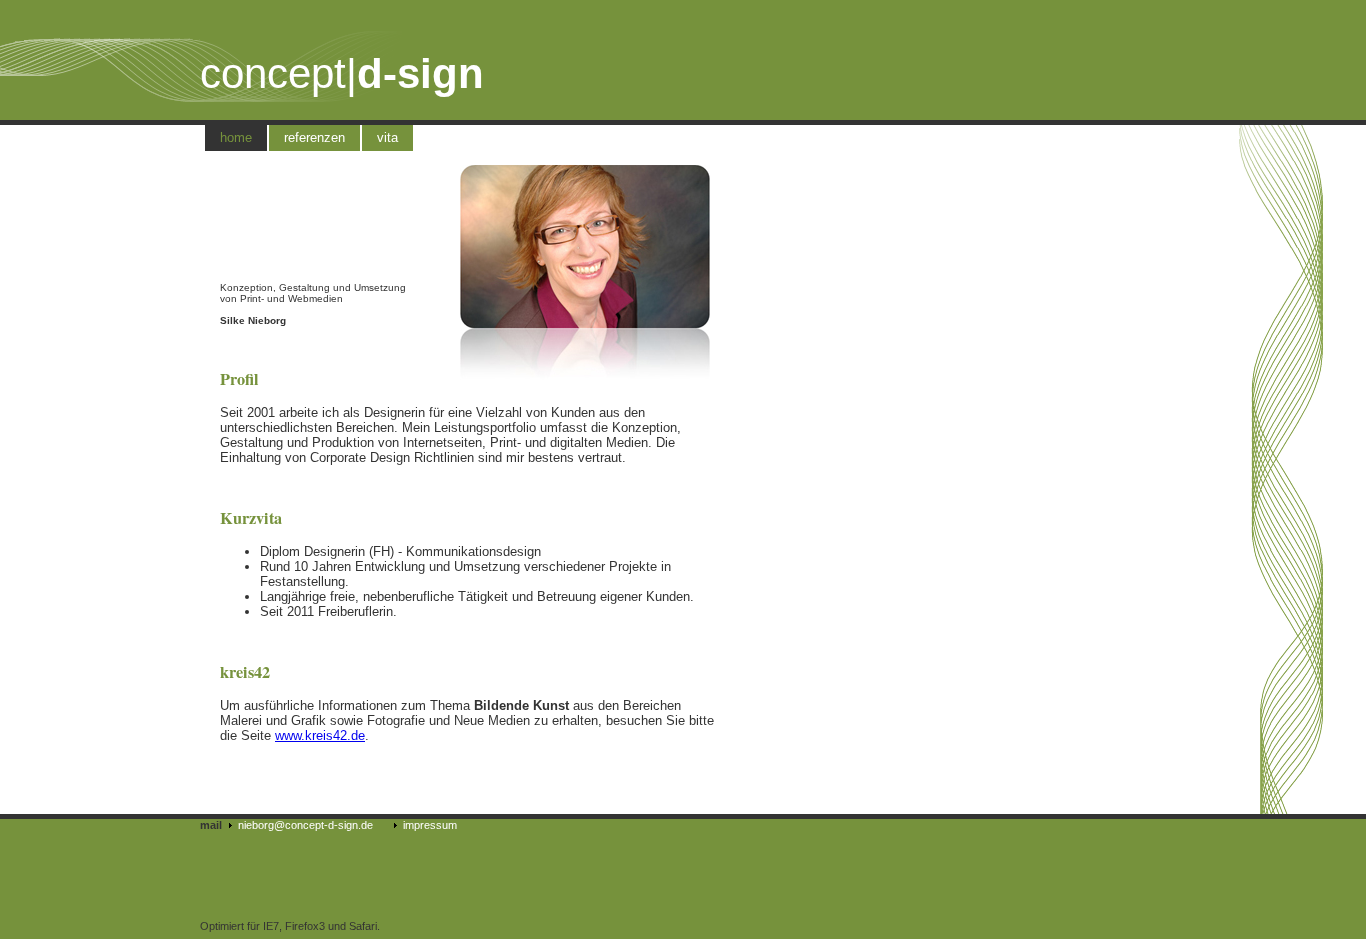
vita (387, 137)
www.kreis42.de (320, 735)
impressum (430, 825)
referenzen (314, 137)
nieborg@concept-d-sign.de (305, 825)
